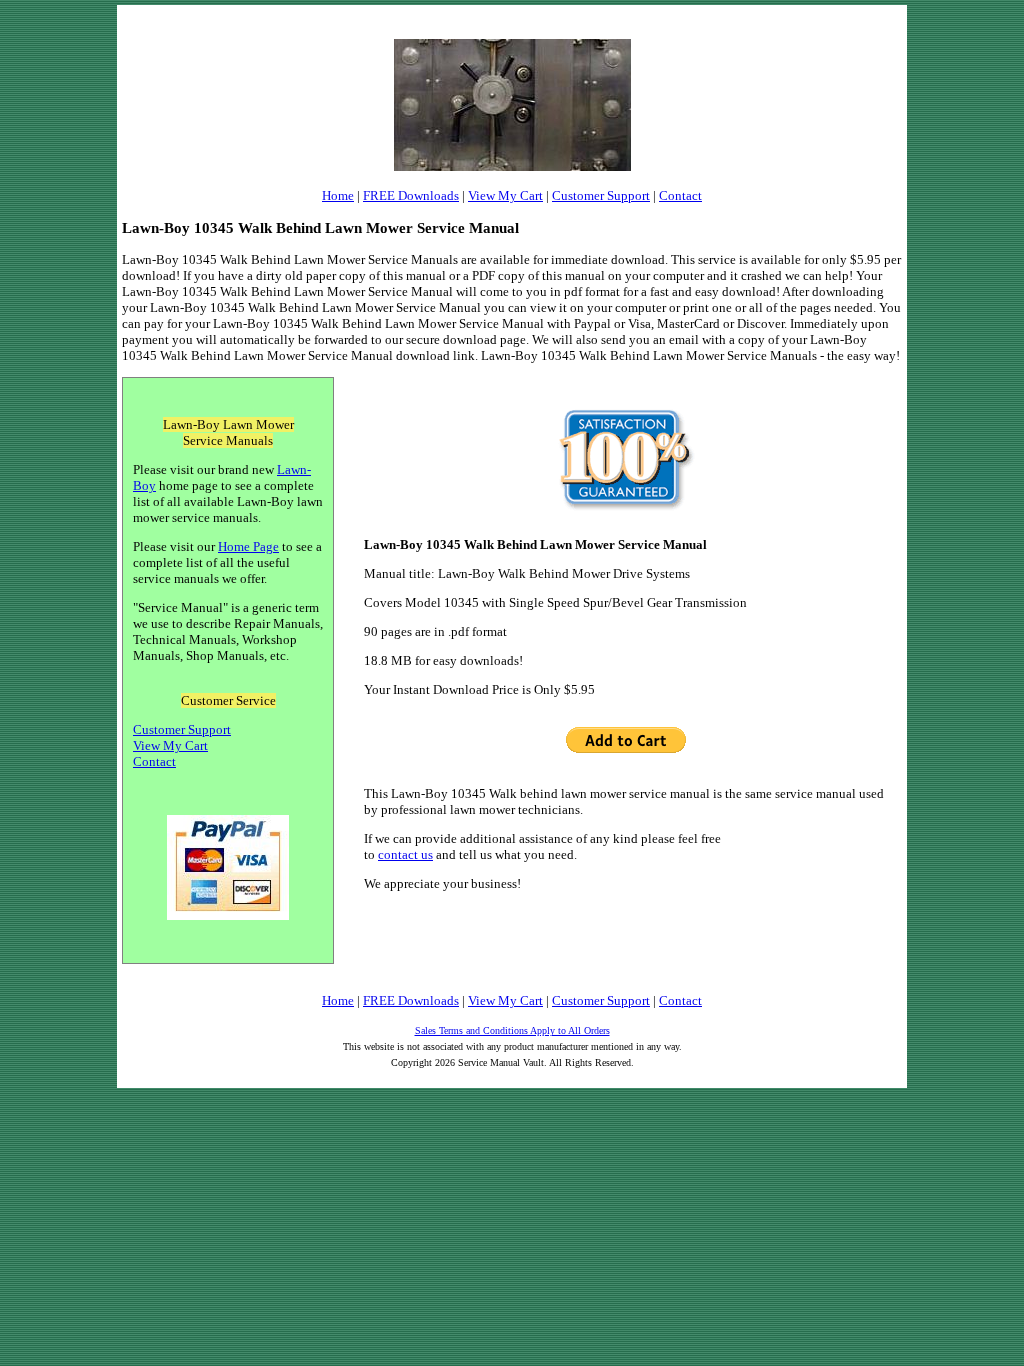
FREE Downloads (411, 195)
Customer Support (601, 195)
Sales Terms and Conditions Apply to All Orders (512, 1030)
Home (338, 195)
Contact (680, 195)
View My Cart (505, 195)
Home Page (248, 546)
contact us (405, 854)
